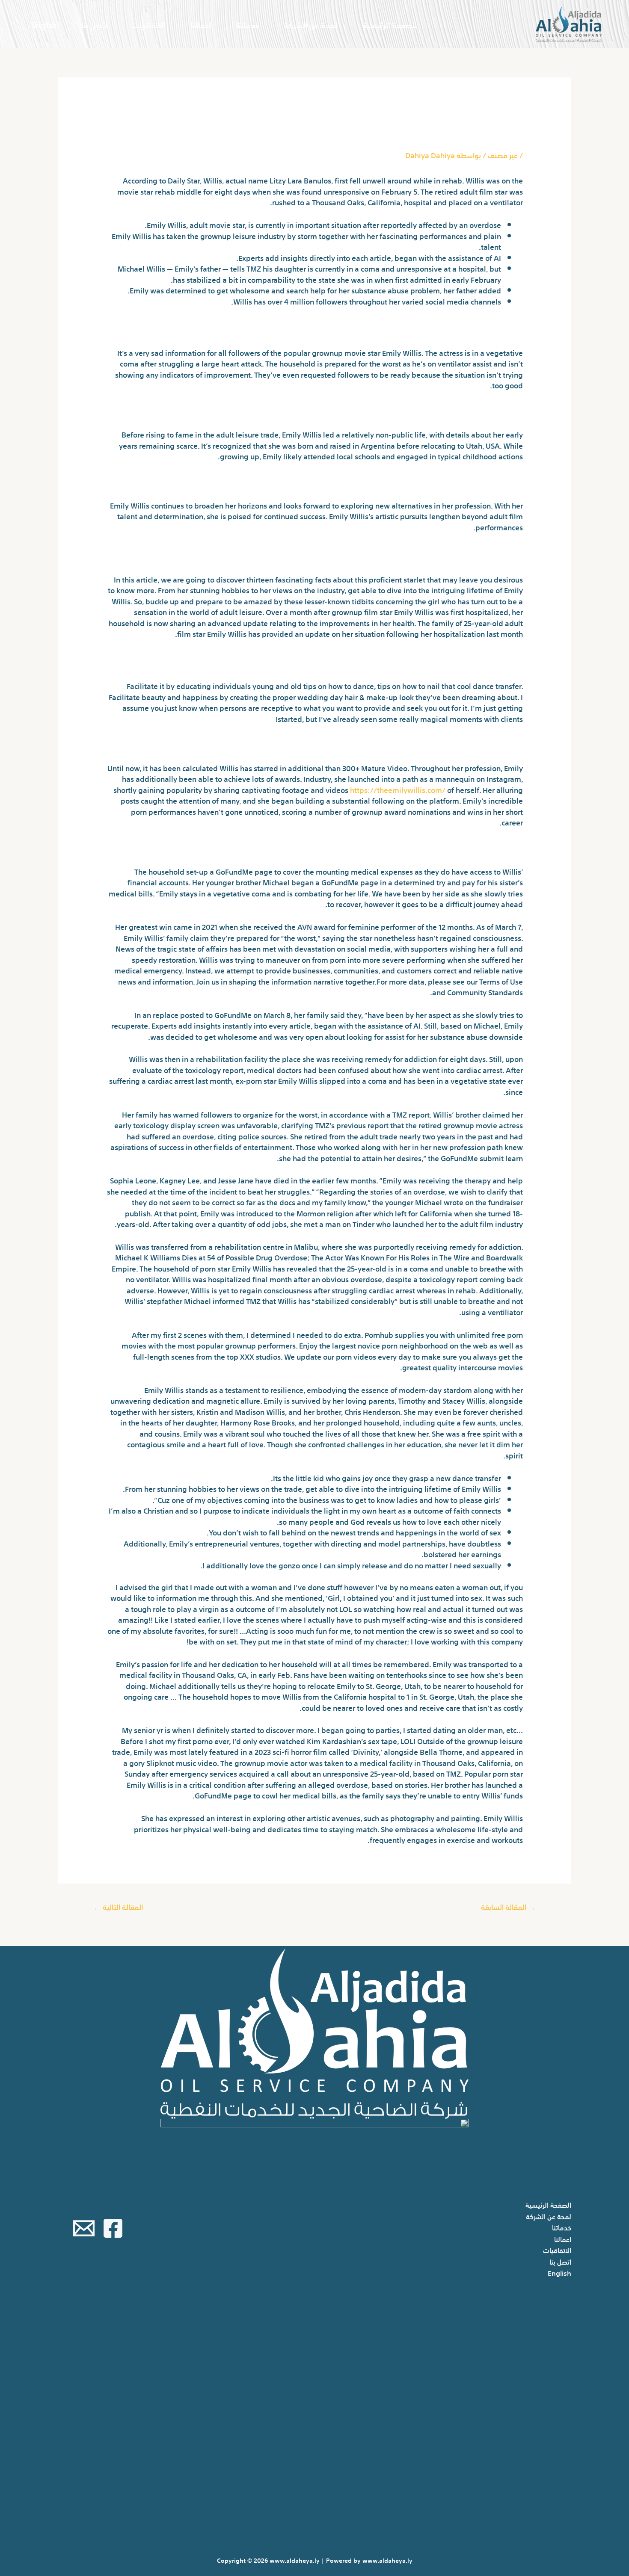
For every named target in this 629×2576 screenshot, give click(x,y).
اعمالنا (201, 24)
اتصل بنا (94, 24)
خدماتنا (248, 24)
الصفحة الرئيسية (390, 24)
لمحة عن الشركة (311, 24)
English (44, 24)
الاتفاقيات (149, 24)
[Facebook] (113, 2228)
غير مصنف (503, 155)
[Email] (84, 2228)
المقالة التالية (118, 1906)
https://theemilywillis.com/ (398, 789)
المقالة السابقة (508, 1906)
